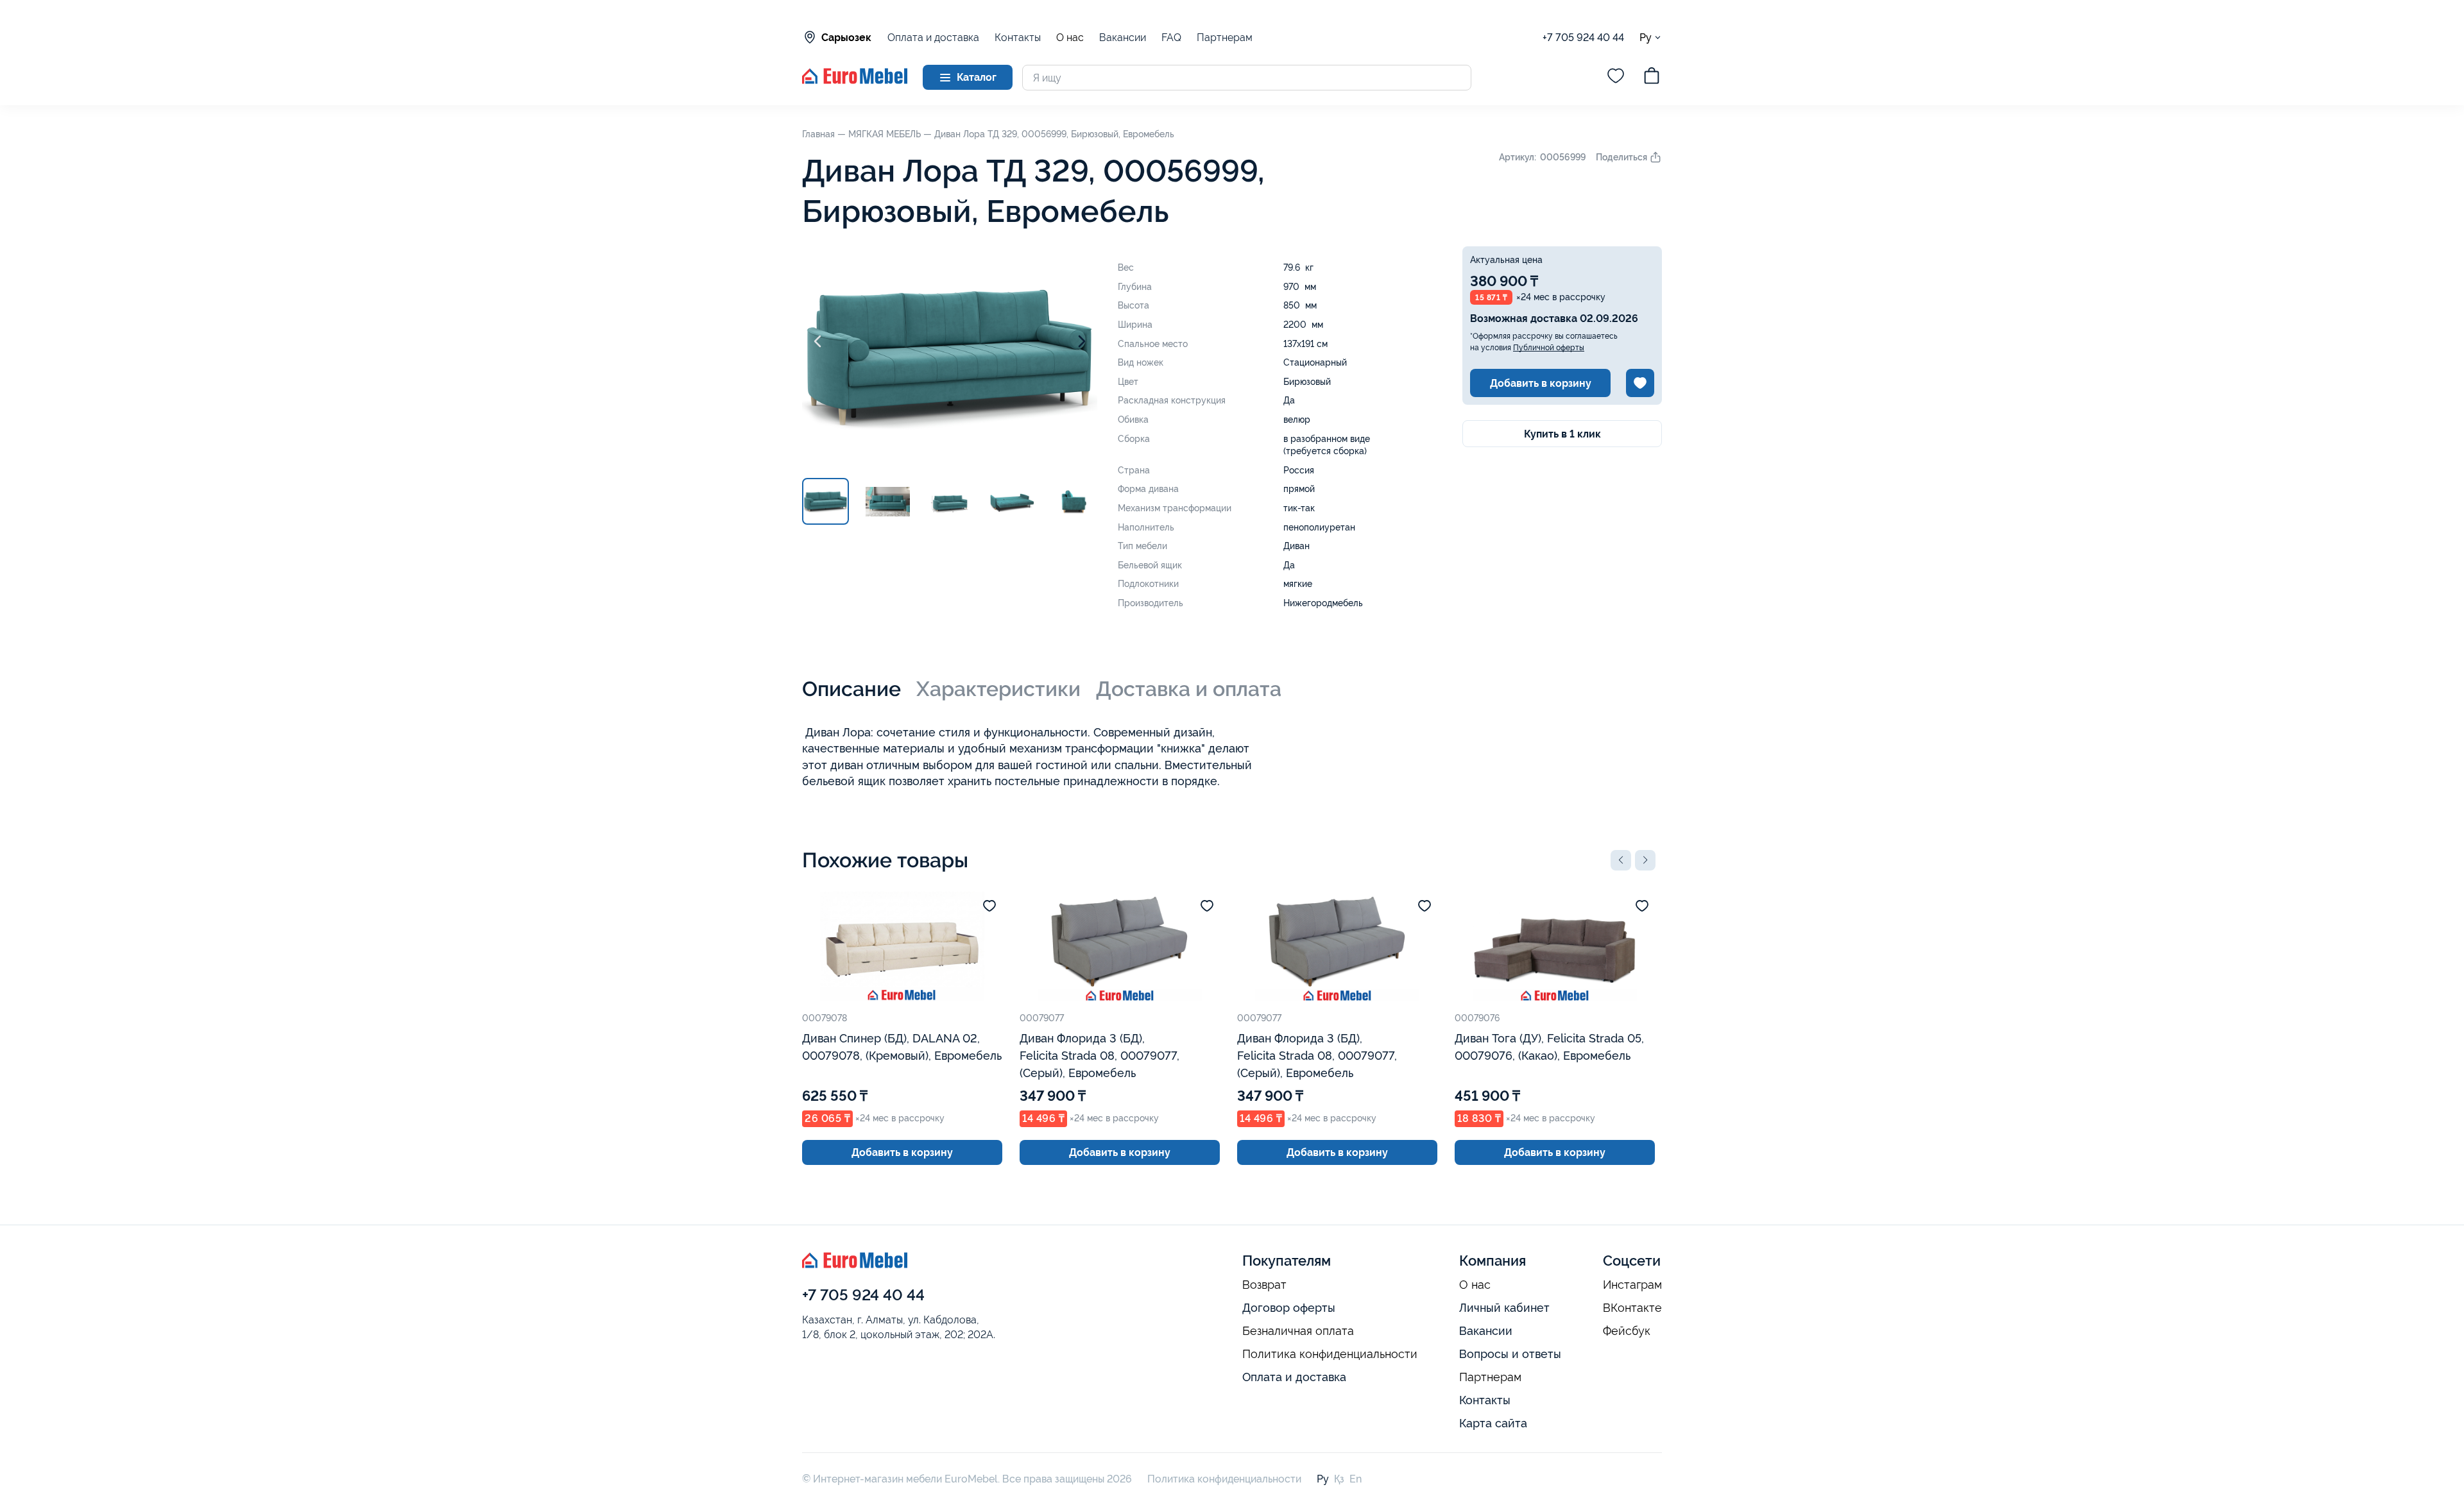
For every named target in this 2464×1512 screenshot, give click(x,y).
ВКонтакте (1632, 1308)
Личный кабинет (1504, 1308)
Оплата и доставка (933, 38)
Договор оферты (1289, 1308)
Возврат (1264, 1285)
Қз (1339, 1479)
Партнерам (1225, 38)
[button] (1621, 860)
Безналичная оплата (1298, 1331)
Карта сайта (1493, 1423)
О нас (1070, 38)
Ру (1646, 37)
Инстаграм (1632, 1285)
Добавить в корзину (1541, 383)
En (1356, 1479)
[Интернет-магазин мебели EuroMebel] (855, 81)
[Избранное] (1616, 78)
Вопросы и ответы (1510, 1354)
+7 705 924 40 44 (1583, 38)
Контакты (1018, 38)
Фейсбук (1627, 1331)
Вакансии (1123, 38)
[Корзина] (1652, 78)
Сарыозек (846, 38)
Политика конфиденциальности (1330, 1354)
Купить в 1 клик (1562, 434)
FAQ (1171, 38)
